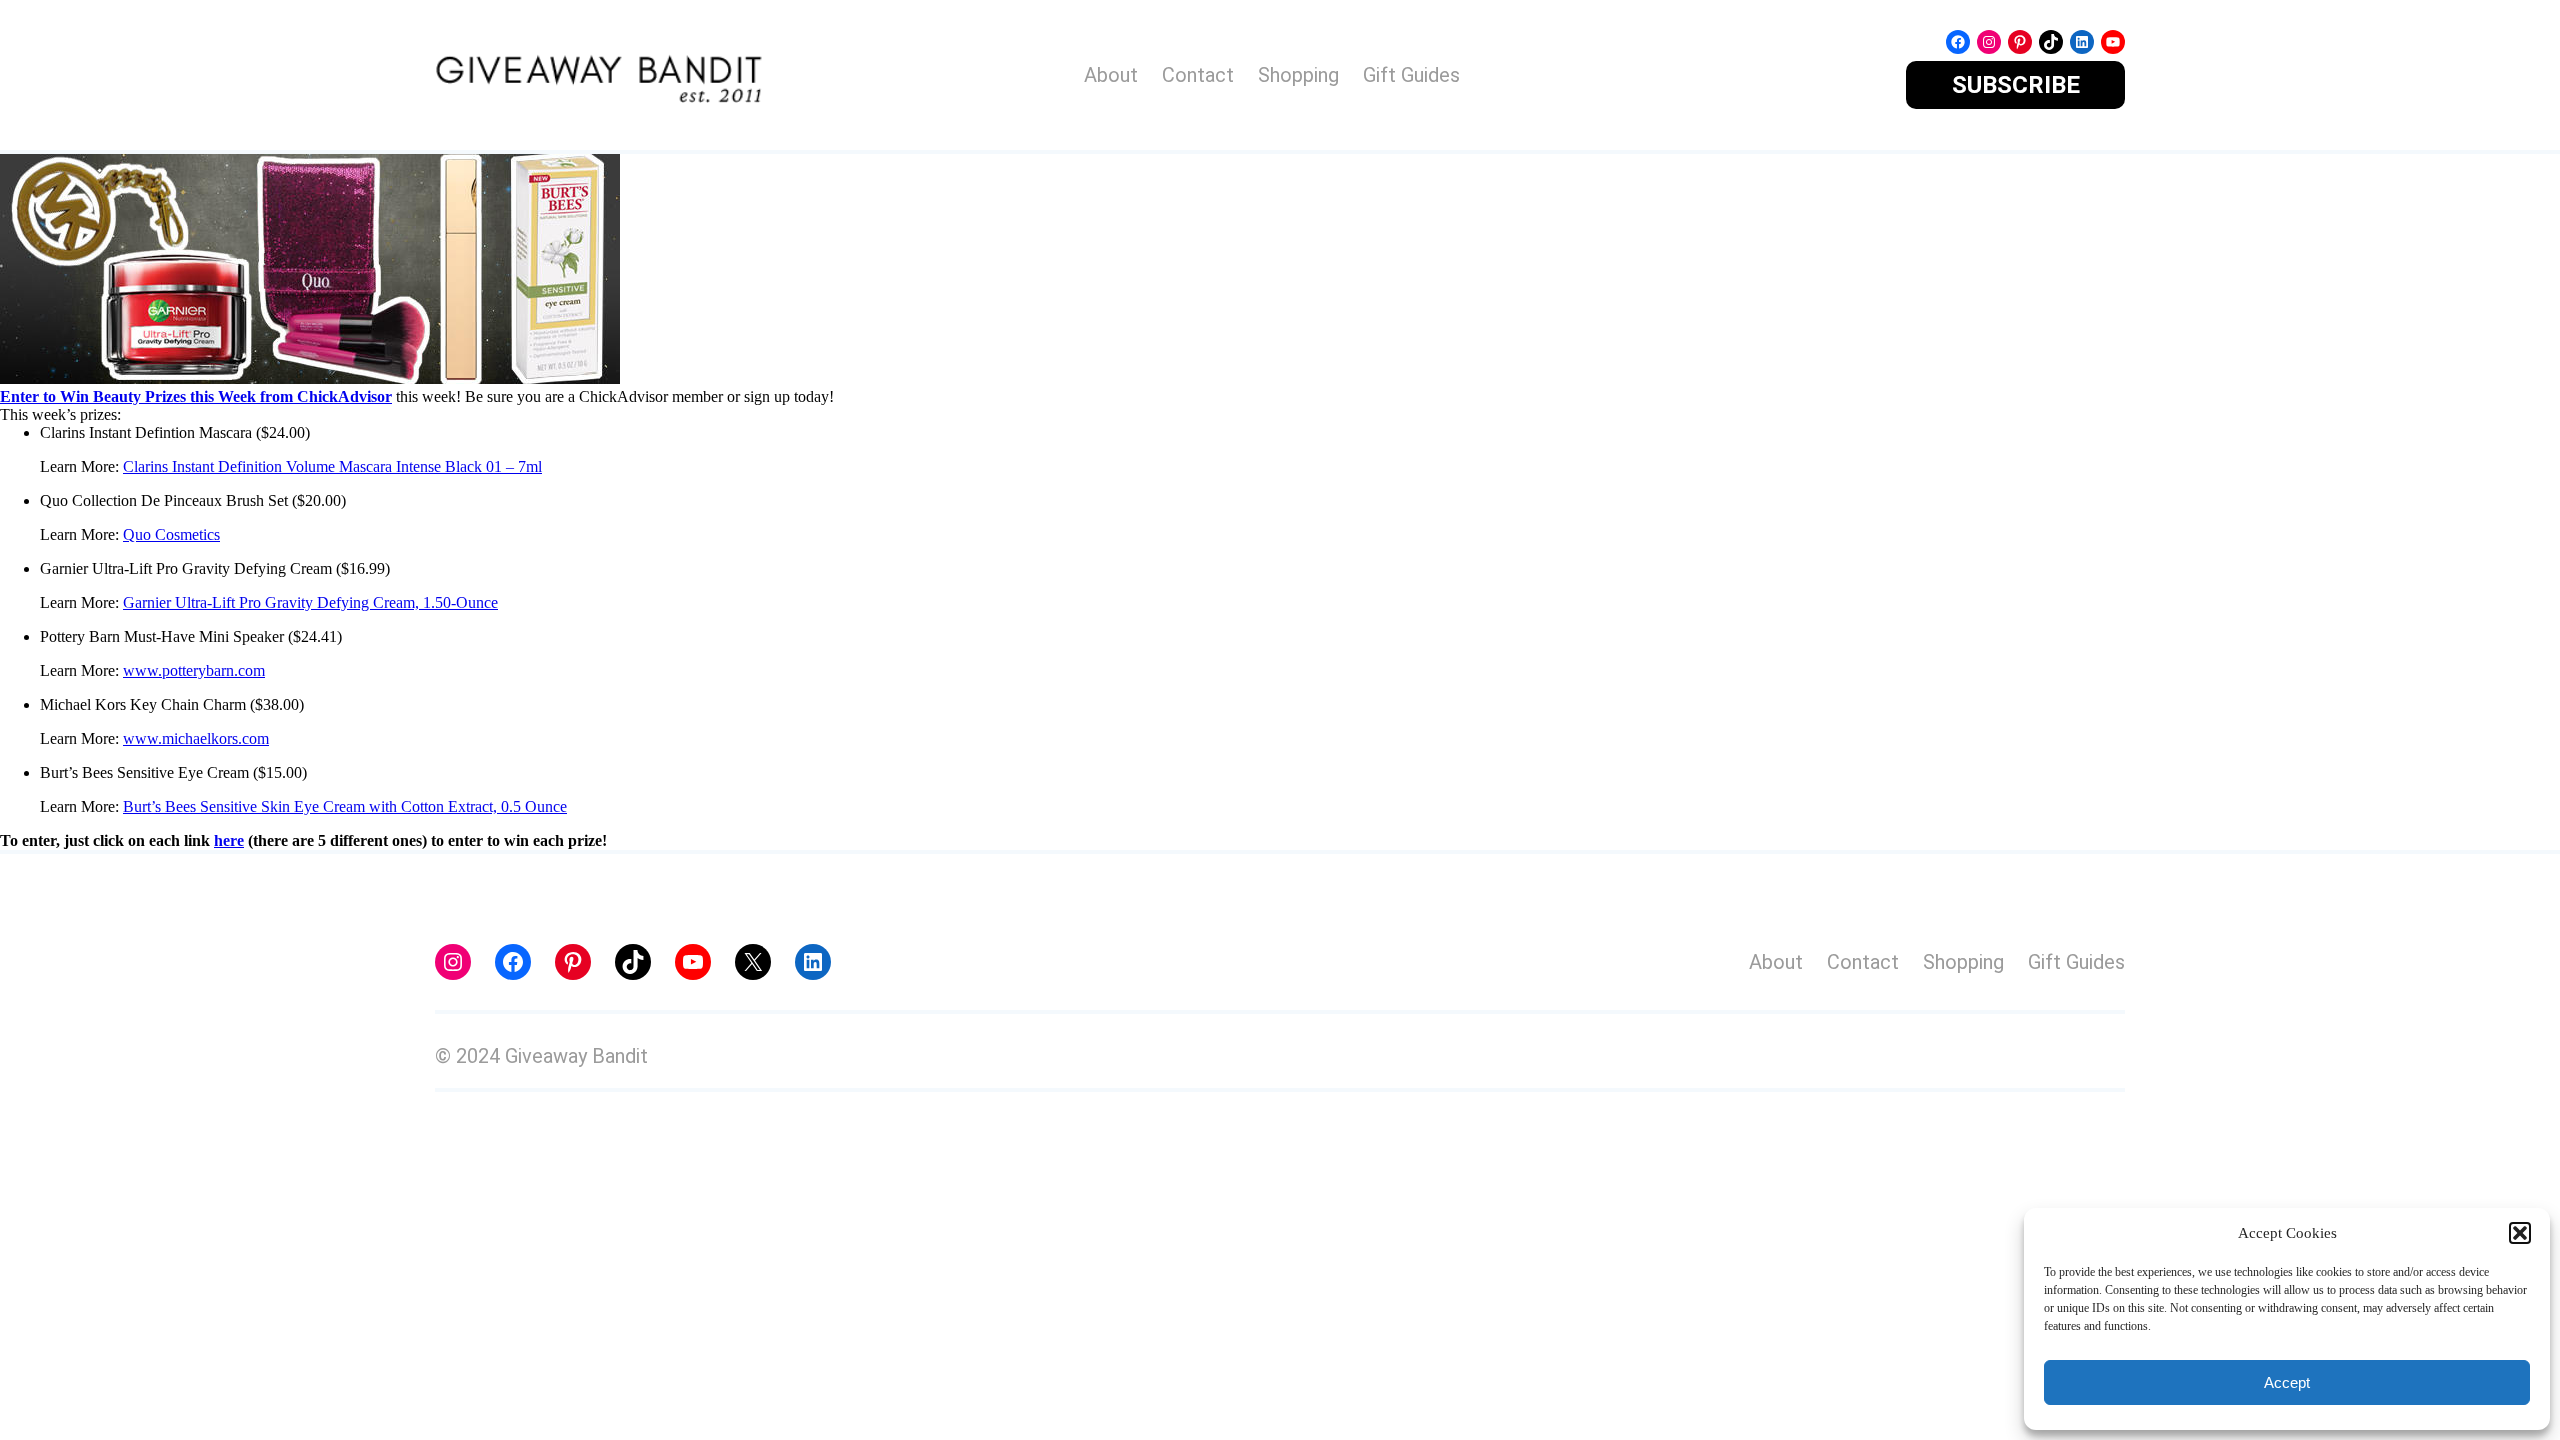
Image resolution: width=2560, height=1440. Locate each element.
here (229, 840)
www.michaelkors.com (196, 738)
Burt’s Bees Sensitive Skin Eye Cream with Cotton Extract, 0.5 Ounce (345, 806)
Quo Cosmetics (171, 534)
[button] (2520, 1233)
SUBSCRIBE (2016, 85)
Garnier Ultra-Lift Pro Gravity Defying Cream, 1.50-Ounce (310, 602)
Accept (2287, 1382)
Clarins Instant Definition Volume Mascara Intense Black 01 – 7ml (332, 466)
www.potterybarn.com (194, 670)
